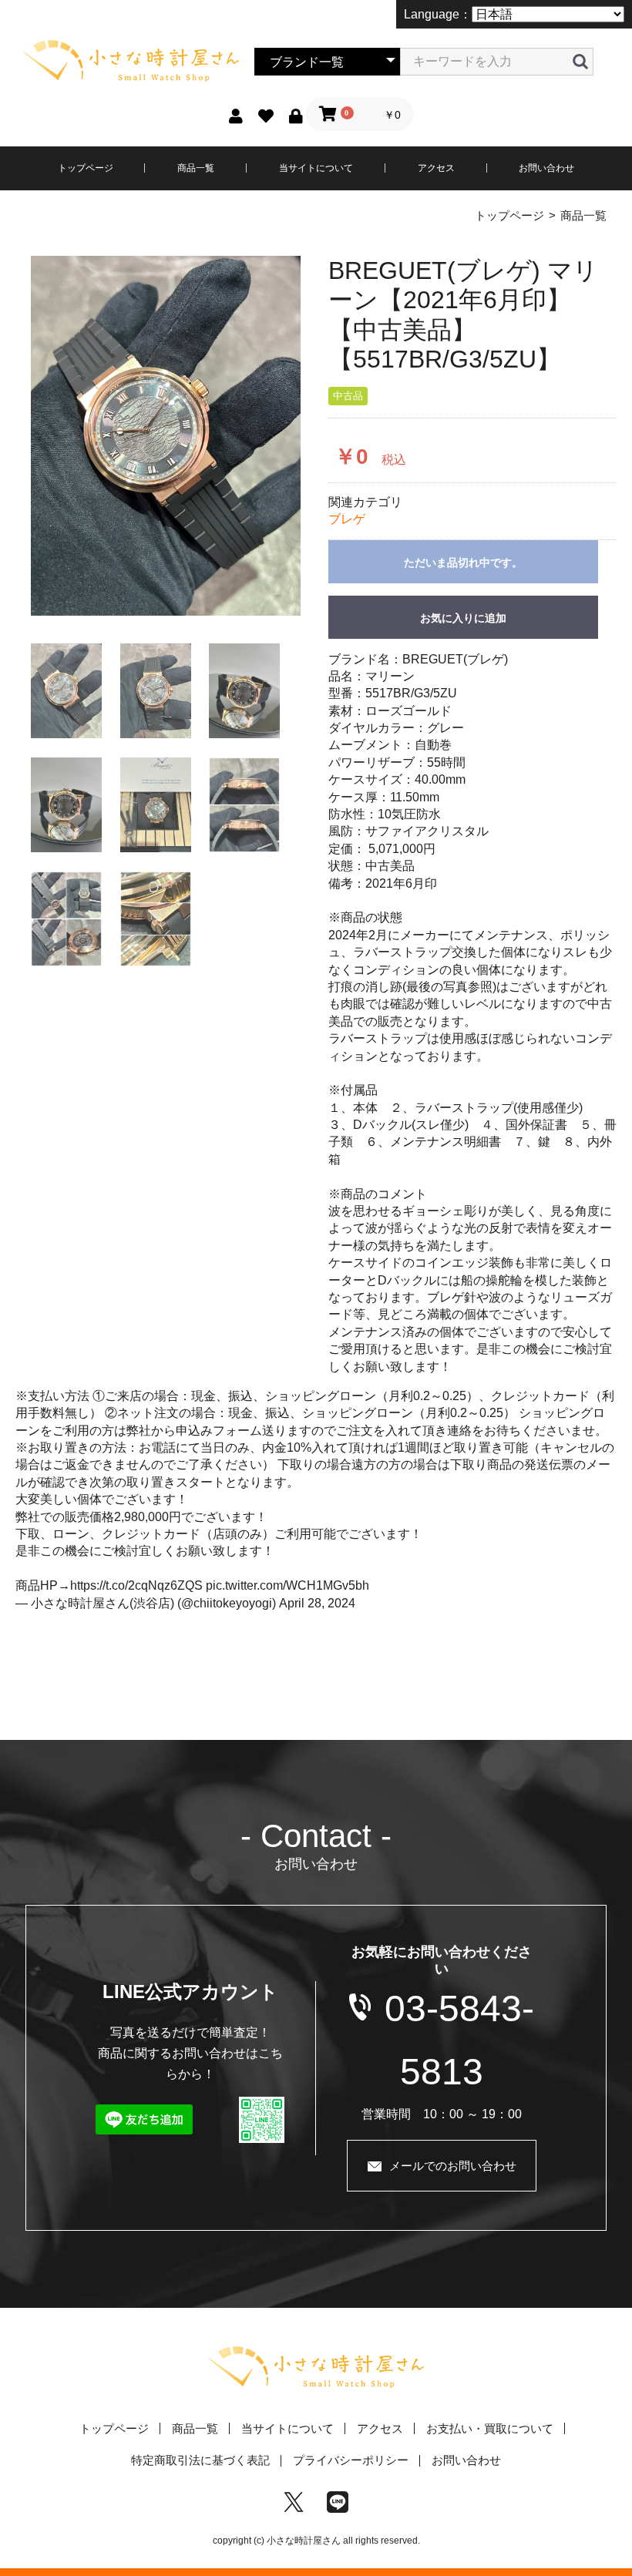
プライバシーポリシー (351, 2460)
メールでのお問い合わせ (453, 2166)
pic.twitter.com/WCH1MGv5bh (287, 1585)
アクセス (436, 168)
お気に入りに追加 (463, 618)
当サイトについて (316, 168)
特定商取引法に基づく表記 (200, 2460)
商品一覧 (196, 168)
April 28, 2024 (317, 1603)
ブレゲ (347, 519)
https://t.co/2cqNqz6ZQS (136, 1585)
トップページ (86, 168)
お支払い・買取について (490, 2428)
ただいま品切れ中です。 (463, 563)
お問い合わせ (546, 168)
